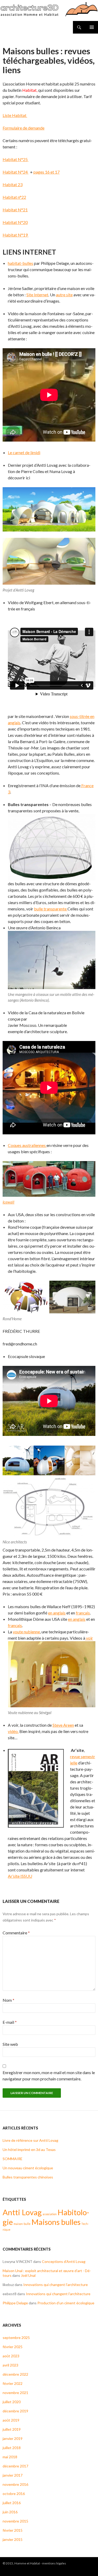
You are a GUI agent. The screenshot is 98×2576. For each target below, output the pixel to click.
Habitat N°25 (16, 159)
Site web (10, 2044)
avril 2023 (10, 2365)
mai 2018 (10, 2457)
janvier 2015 (13, 2539)
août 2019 (11, 2420)
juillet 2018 (12, 2448)
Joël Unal (28, 2275)
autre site (64, 295)
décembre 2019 (15, 2411)
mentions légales (54, 2563)
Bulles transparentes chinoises (28, 2177)
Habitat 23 (13, 184)
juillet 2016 (12, 2503)
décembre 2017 (15, 2466)
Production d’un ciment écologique (66, 2303)
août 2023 (11, 2356)
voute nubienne (26, 1632)
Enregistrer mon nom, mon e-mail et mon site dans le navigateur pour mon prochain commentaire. (49, 2076)
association (50, 2214)
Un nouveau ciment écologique (28, 2168)
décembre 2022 (15, 2374)
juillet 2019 (12, 2429)
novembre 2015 (15, 2521)
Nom (8, 2000)
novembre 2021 (15, 2393)
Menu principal (92, 27)
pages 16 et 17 (47, 172)
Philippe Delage (15, 2303)
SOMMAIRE (13, 2159)
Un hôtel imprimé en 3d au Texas (29, 2150)
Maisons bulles (56, 2222)
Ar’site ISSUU (20, 1876)
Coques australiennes (27, 1145)
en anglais (57, 1613)
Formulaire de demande (24, 128)
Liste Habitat (15, 115)
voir (89, 1638)
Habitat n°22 (14, 197)
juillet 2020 (12, 2402)
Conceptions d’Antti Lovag (64, 2261)
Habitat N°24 (16, 172)
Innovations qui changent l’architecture (56, 2285)
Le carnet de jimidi (24, 452)
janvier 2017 (13, 2475)
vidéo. (13, 1731)
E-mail (10, 2022)
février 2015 (13, 2530)
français (83, 1613)
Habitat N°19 (16, 235)
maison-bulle (22, 2224)
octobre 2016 (14, 2494)
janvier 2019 (13, 2438)
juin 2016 (10, 2512)
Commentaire (16, 1933)
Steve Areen (63, 1725)
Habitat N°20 (15, 222)
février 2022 (13, 2383)
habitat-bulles (21, 263)
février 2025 (13, 2347)
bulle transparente (50, 909)
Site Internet (37, 295)
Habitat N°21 (15, 210)
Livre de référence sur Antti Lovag (30, 2140)
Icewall (8, 1202)
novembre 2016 (15, 2484)
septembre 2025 (16, 2338)
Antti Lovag (22, 2212)
